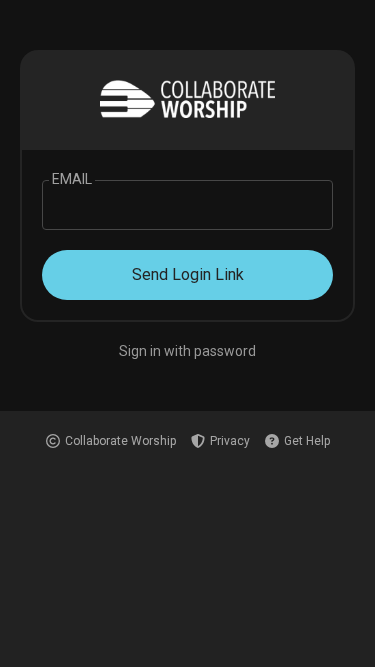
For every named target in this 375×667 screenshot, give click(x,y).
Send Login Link (188, 274)
